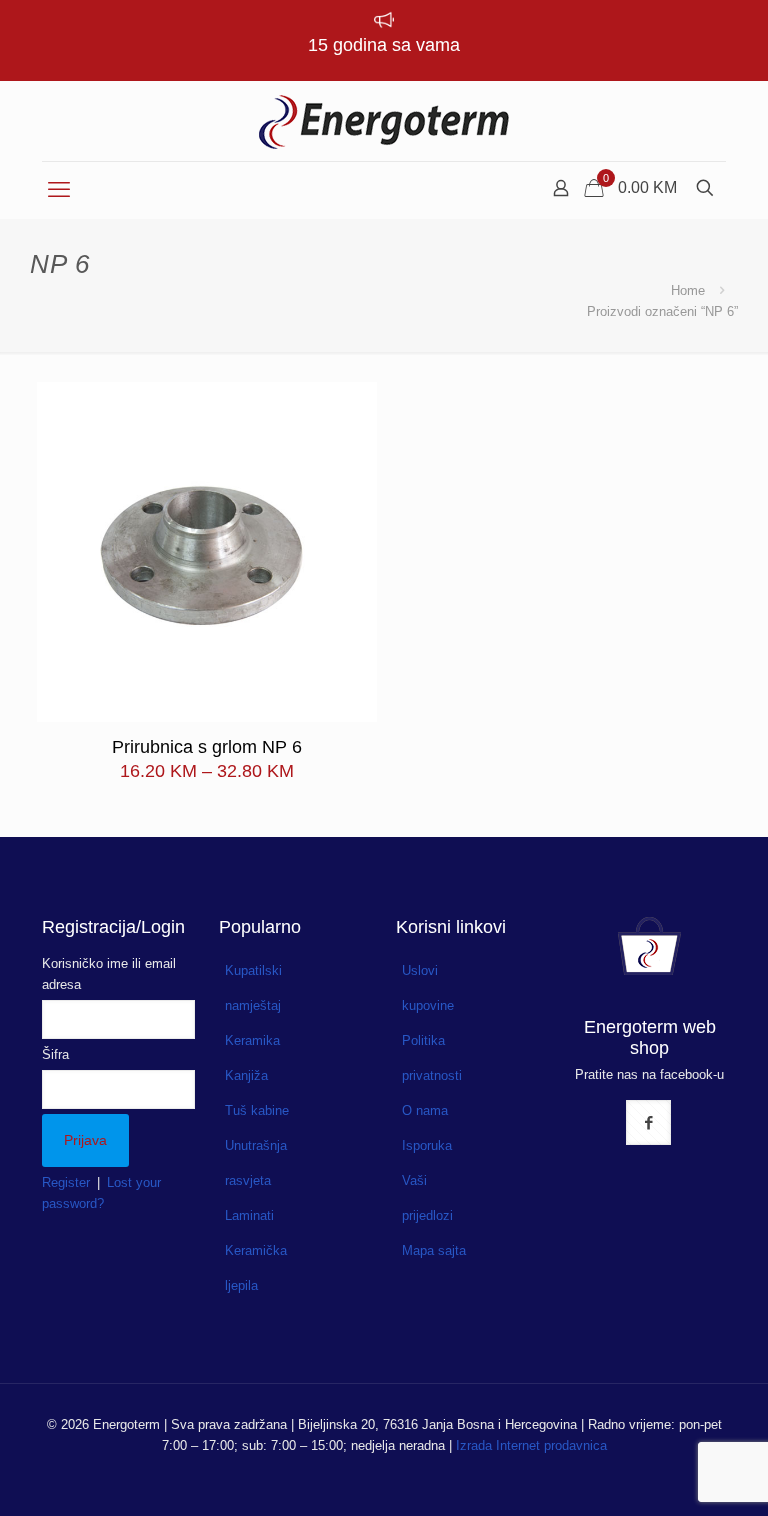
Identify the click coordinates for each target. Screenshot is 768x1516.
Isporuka (427, 1145)
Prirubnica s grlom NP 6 (207, 747)
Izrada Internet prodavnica (531, 1445)
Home (688, 290)
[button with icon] (648, 1122)
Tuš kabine (257, 1110)
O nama (425, 1110)
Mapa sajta (434, 1250)
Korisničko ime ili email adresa (109, 974)
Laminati (249, 1215)
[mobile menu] (59, 190)
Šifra (55, 1054)
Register (66, 1182)
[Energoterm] (384, 121)
